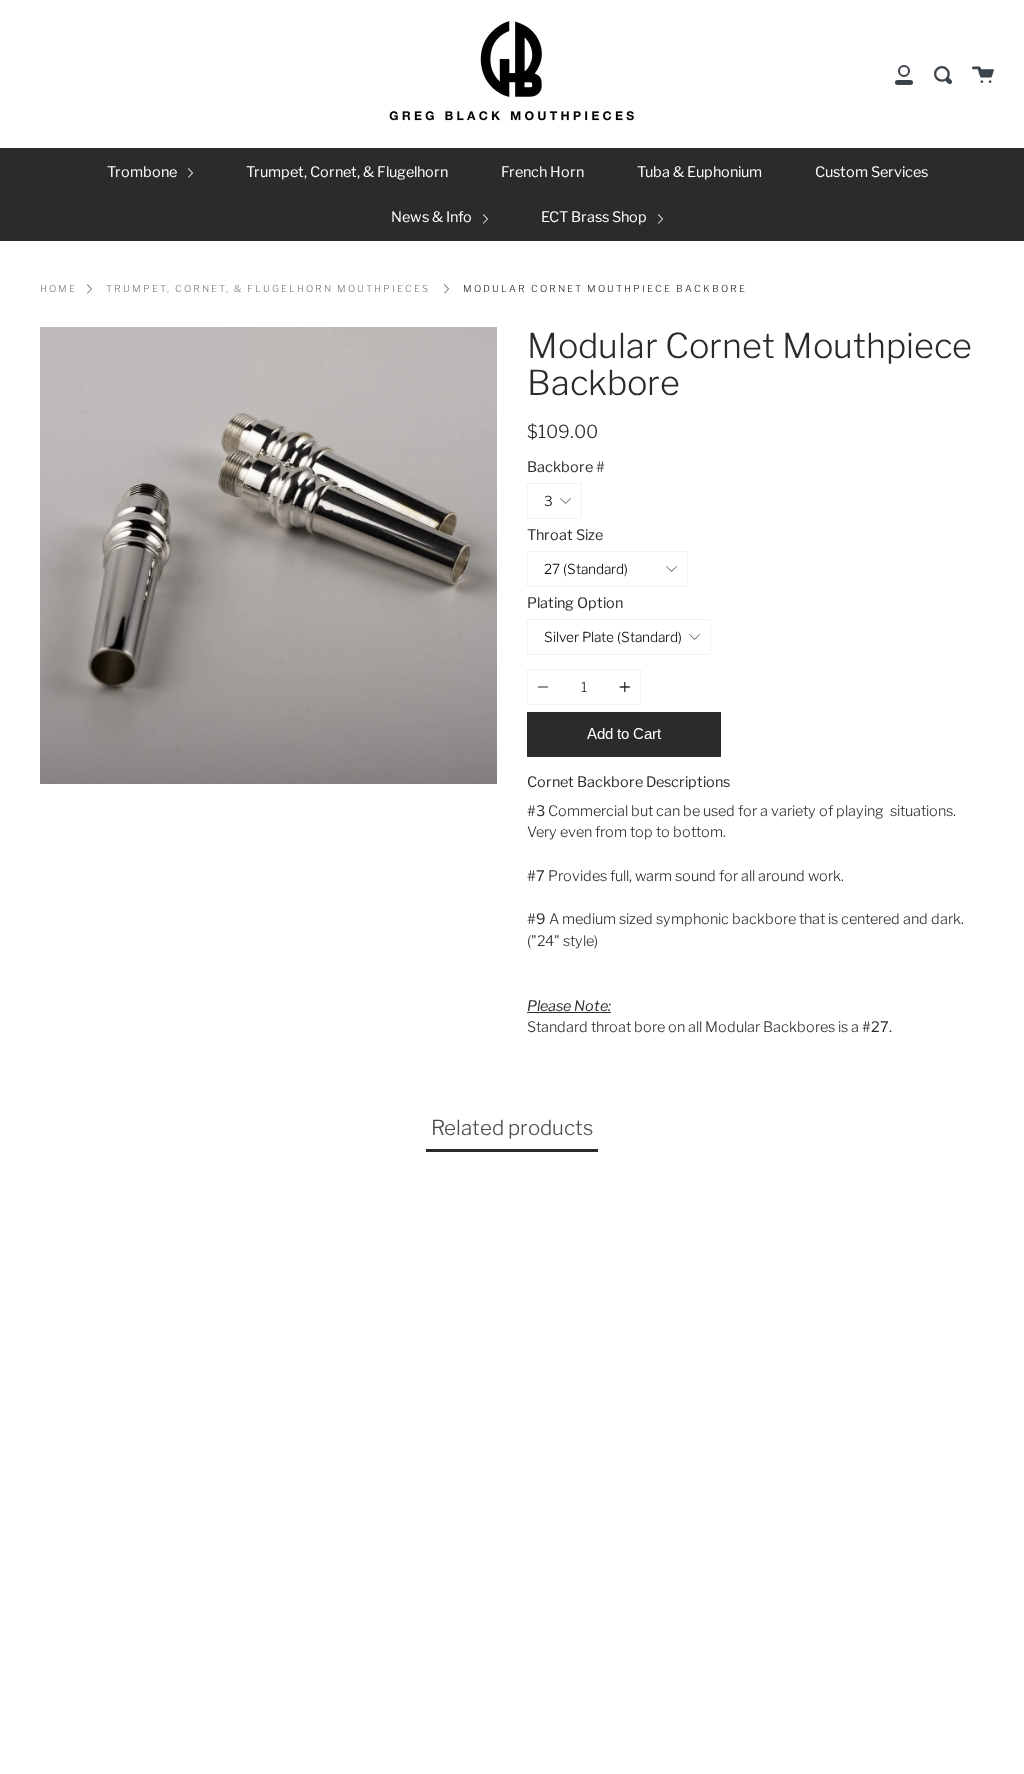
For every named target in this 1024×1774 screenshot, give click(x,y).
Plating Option (575, 603)
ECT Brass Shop (595, 217)
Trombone (143, 172)
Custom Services (871, 172)
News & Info (433, 217)
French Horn (542, 172)
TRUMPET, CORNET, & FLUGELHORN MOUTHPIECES (268, 288)
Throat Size (565, 535)
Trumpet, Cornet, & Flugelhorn (347, 172)
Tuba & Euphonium (699, 172)
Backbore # (566, 467)
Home (58, 288)
